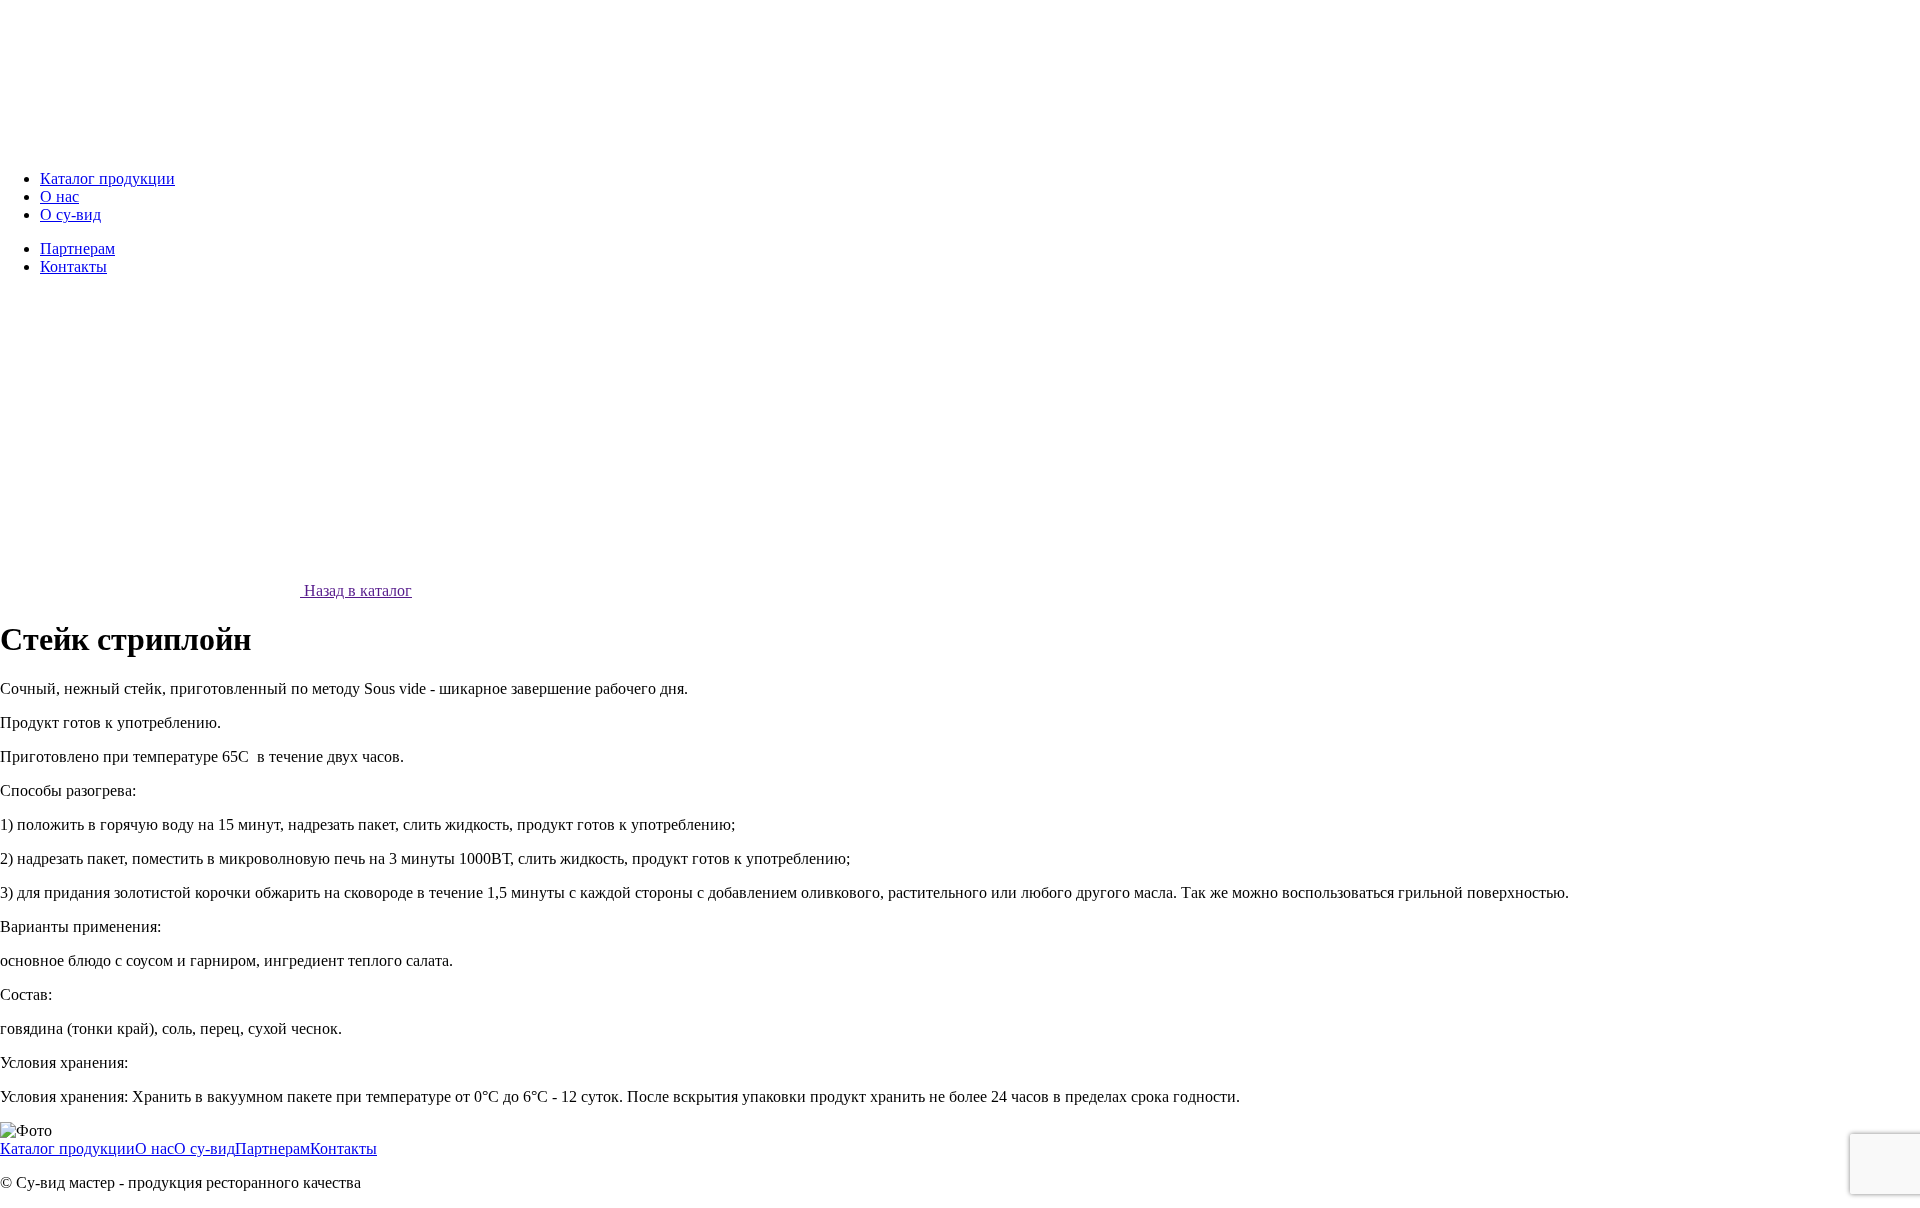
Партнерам (272, 1148)
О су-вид (204, 1148)
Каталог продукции (67, 1148)
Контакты (343, 1148)
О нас (154, 1148)
